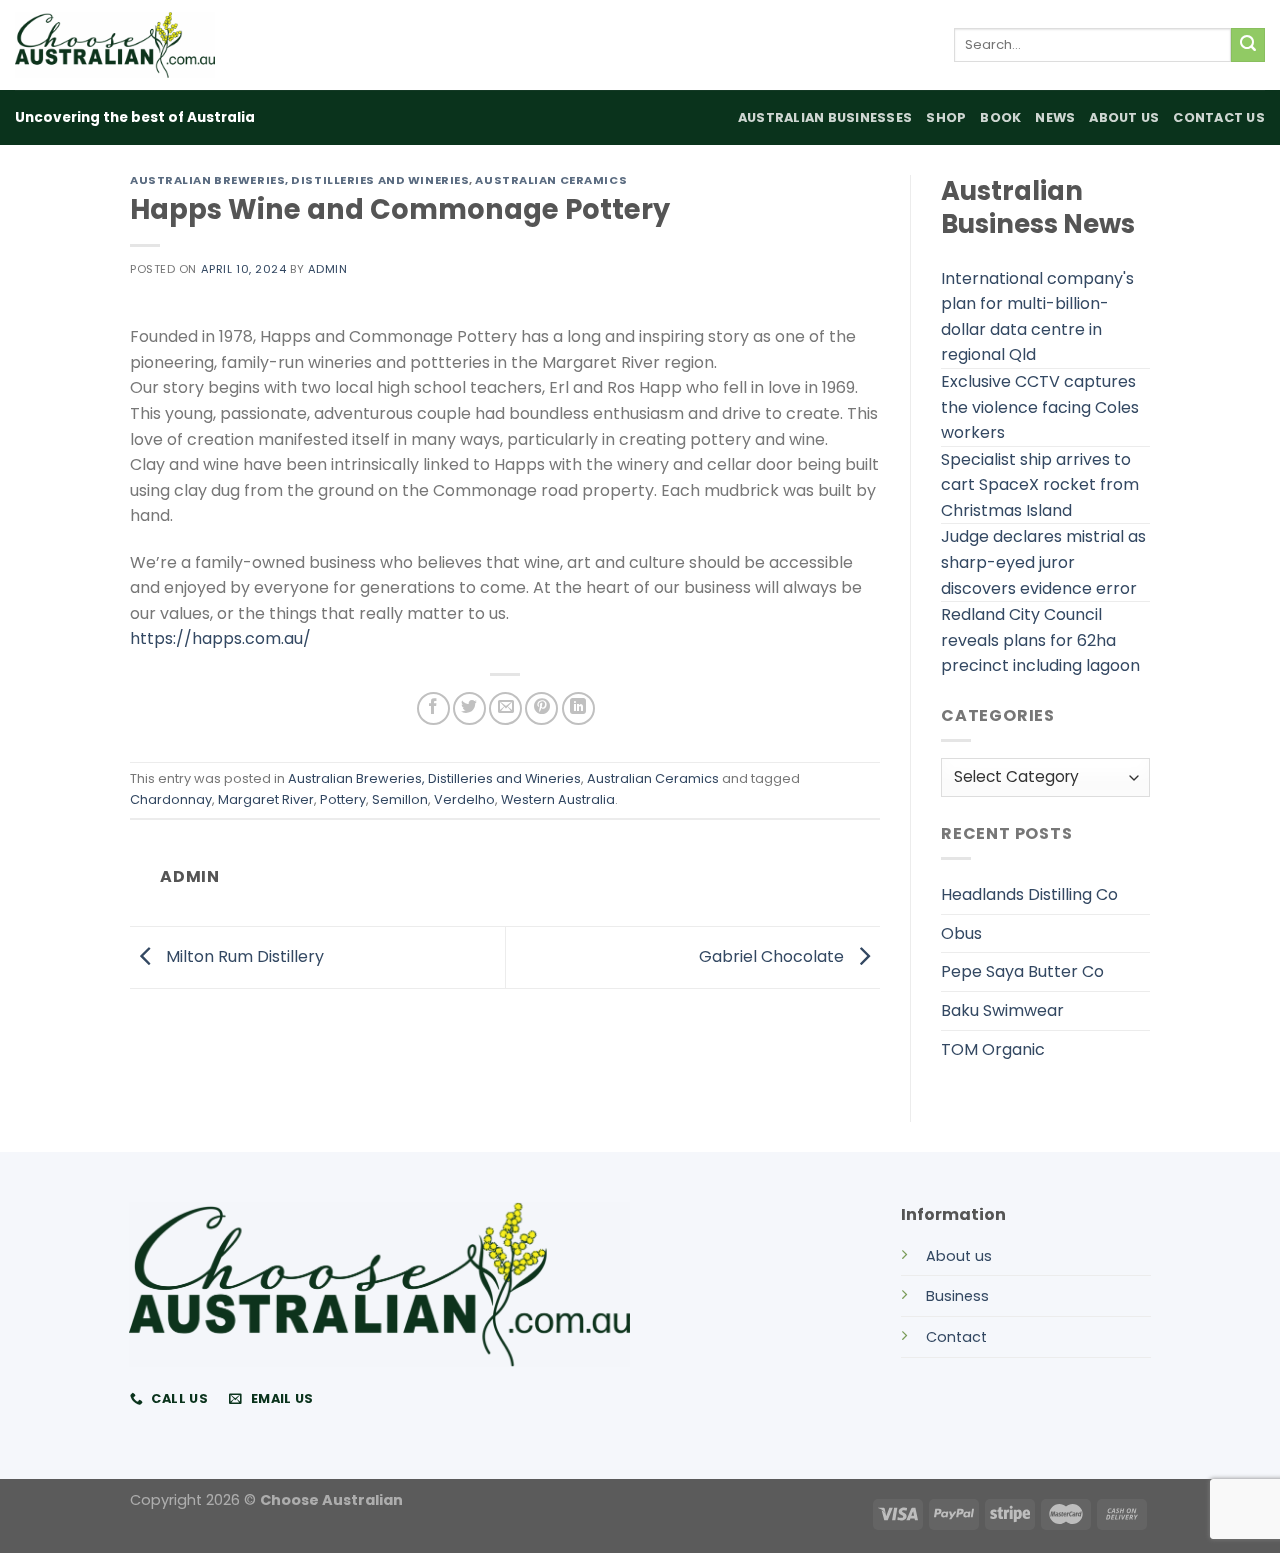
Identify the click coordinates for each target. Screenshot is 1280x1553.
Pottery (343, 799)
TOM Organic (993, 1049)
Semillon (400, 799)
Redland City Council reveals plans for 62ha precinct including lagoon (1040, 640)
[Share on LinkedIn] (578, 708)
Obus (961, 933)
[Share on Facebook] (433, 708)
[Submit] (1248, 45)
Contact (956, 1337)
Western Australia (558, 799)
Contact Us (1219, 117)
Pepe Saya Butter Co (1022, 971)
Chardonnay (171, 799)
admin (328, 269)
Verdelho (464, 799)
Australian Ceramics (551, 180)
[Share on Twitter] (469, 708)
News (1055, 117)
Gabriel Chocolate (773, 956)
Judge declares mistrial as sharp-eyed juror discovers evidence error (1043, 562)
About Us (1124, 117)
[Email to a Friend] (505, 708)
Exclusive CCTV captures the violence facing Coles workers (1040, 407)
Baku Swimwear (1002, 1010)
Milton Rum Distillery (243, 956)
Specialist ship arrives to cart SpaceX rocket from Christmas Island (1040, 485)
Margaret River (266, 799)
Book (1000, 117)
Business (957, 1296)
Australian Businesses (825, 117)
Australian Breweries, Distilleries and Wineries (299, 180)
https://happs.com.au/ (220, 638)
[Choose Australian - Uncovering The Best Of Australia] (115, 45)
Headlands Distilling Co (1029, 894)
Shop (946, 117)
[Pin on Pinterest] (541, 708)
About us (959, 1256)
